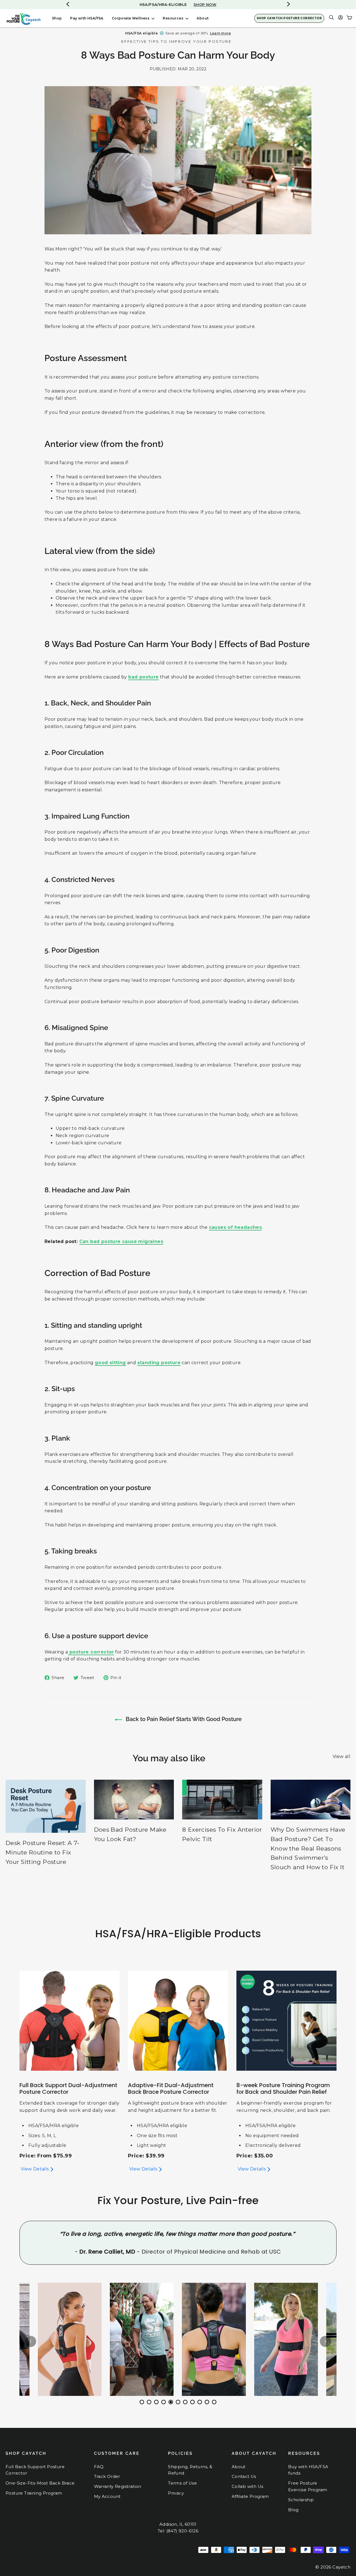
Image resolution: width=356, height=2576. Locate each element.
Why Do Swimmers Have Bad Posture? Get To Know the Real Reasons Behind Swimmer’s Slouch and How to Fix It (308, 1848)
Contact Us (244, 2476)
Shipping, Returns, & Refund (190, 2470)
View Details (35, 2169)
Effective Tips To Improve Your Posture (176, 41)
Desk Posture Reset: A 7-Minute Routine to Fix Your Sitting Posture (43, 1852)
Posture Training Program (34, 2493)
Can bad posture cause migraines (121, 1241)
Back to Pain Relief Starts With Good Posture (183, 1719)
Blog (293, 2510)
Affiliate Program (250, 2497)
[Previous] (31, 2341)
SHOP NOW (205, 4)
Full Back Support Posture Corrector (35, 2470)
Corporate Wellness (131, 18)
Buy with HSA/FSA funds (308, 2470)
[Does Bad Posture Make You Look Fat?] (134, 1800)
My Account (107, 2497)
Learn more (220, 33)
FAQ (99, 2467)
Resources (173, 18)
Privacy (176, 2493)
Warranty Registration (118, 2487)
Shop (57, 18)
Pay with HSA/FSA (87, 18)
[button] (289, 4)
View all (342, 1756)
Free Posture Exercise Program (308, 2487)
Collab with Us (248, 2487)
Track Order (107, 2476)
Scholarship (301, 2500)
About (203, 18)
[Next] (325, 2341)
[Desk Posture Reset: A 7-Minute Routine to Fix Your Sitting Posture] (46, 1806)
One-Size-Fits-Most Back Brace (40, 2483)
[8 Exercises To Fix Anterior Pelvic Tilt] (222, 1800)
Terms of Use (182, 2483)
